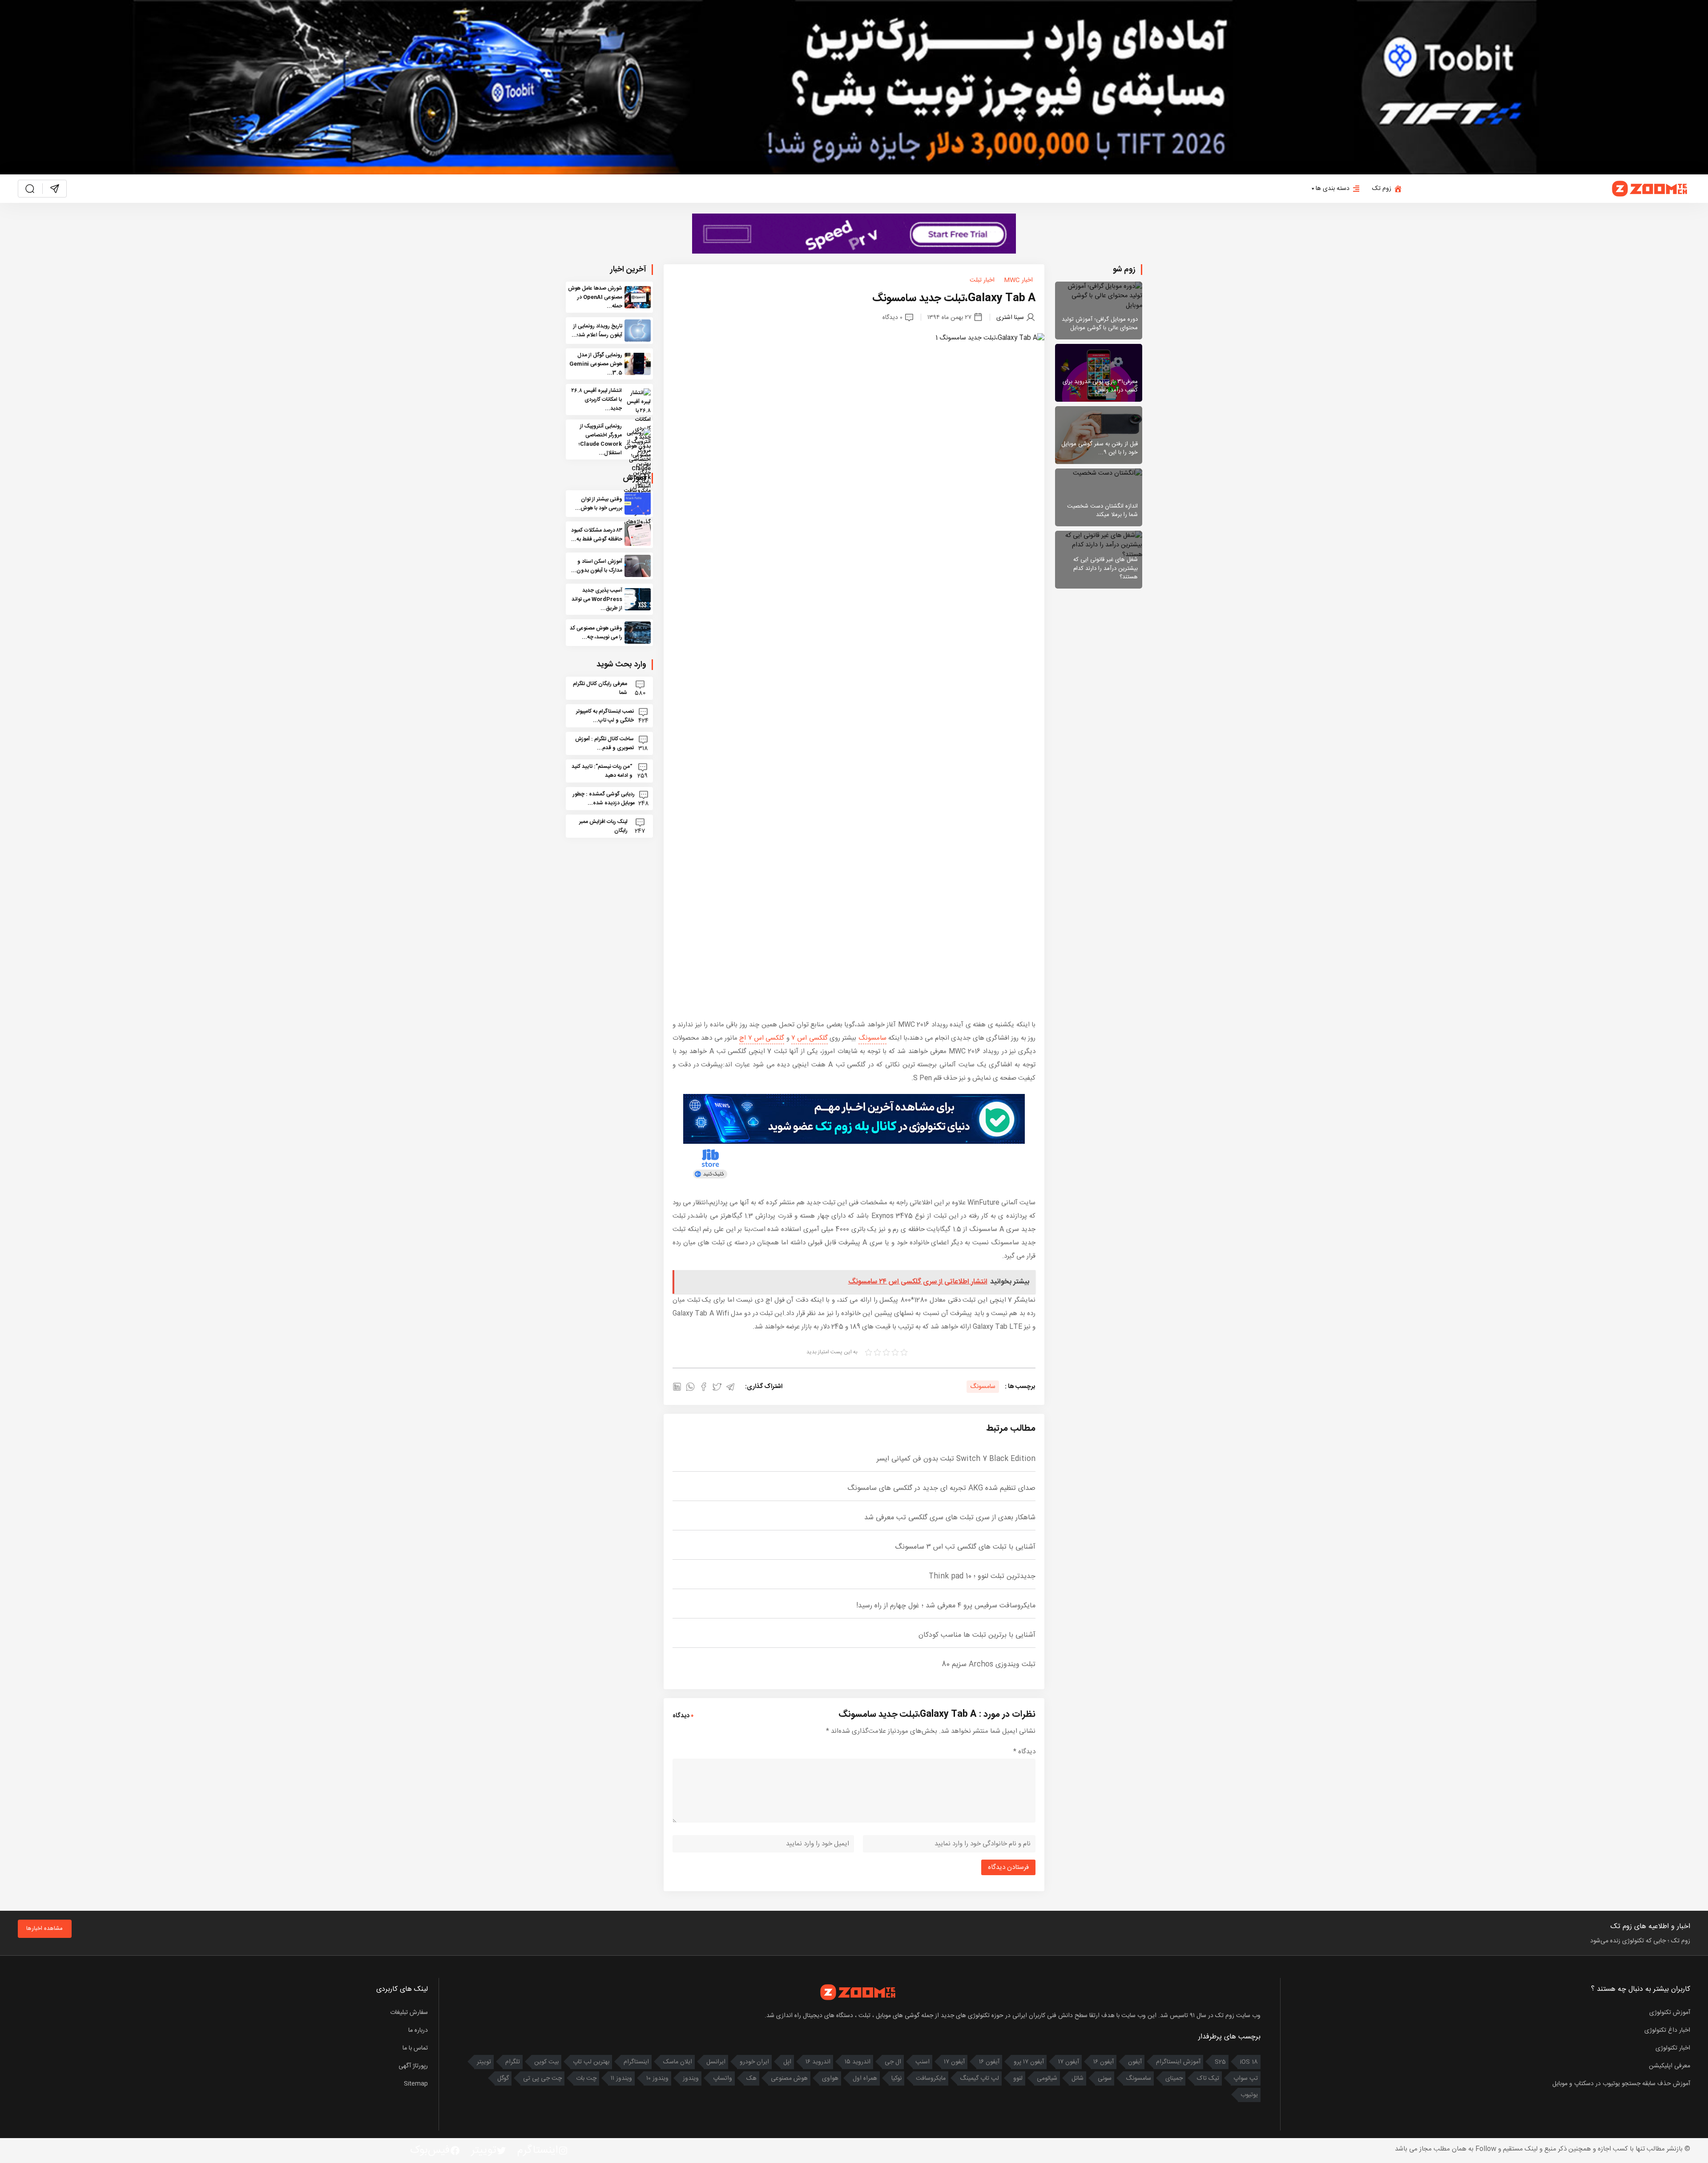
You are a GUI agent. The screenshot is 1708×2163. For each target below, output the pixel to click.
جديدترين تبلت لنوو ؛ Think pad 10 (982, 1576)
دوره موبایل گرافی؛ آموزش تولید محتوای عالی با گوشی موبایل (1100, 324)
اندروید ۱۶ (818, 2062)
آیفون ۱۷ (1069, 2062)
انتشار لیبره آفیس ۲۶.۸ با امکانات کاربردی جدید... (597, 400)
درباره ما (418, 2030)
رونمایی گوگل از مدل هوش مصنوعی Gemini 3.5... (596, 364)
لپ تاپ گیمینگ (979, 2078)
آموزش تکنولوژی (1670, 2013)
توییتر (484, 2062)
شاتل (1078, 2078)
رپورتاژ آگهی (413, 2066)
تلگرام (513, 2062)
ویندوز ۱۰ (657, 2078)
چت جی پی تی (542, 2078)
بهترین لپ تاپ (591, 2062)
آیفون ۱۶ (1104, 2062)
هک (751, 2078)
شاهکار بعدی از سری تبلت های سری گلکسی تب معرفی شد (950, 1518)
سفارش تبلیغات (409, 2013)
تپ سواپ (1246, 2078)
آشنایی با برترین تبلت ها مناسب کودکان (977, 1635)
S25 (1220, 2062)
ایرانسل (716, 2062)
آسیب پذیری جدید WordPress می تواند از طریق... (597, 599)
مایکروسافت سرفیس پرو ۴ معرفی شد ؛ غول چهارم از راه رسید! (946, 1606)
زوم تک (1382, 189)
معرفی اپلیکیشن (1670, 2066)
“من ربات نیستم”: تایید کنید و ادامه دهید (602, 771)
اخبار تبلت (982, 280)
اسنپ (922, 2062)
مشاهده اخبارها (44, 1929)
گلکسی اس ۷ (810, 1038)
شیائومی (1047, 2078)
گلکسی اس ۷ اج (762, 1038)
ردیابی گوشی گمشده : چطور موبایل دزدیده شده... (604, 799)
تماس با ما (415, 2048)
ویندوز (691, 2078)
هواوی (830, 2078)
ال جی (893, 2062)
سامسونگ (872, 1038)
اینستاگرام (636, 2062)
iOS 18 (1249, 2062)
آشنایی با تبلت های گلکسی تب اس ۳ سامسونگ (965, 1547)
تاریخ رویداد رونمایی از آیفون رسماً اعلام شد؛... (597, 331)
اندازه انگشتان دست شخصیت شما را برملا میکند (1102, 511)
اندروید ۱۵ (858, 2062)
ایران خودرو (754, 2062)
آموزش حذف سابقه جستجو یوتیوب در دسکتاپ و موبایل (1621, 2084)
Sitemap (416, 2084)
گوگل (503, 2078)
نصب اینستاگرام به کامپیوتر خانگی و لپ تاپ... (605, 716)
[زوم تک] (1650, 189)
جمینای (1174, 2078)
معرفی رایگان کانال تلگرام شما (600, 688)
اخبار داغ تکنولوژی (1667, 2030)
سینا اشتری (1010, 317)
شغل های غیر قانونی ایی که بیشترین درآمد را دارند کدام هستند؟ (1106, 568)
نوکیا (896, 2078)
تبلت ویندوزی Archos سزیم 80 (989, 1665)
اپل (787, 2062)
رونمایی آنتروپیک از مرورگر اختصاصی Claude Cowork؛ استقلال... (600, 440)
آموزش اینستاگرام (1178, 2062)
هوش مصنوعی (789, 2078)
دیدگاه (1024, 1752)
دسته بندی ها (1333, 189)
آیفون (1135, 2062)
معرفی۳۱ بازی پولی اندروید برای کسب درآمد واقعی (1100, 386)
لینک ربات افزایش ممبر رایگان (603, 826)
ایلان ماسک (678, 2062)
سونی (1105, 2078)
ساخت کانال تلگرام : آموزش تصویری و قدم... (604, 743)
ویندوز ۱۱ (621, 2078)
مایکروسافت (931, 2078)
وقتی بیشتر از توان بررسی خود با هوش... (599, 504)
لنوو (1018, 2078)
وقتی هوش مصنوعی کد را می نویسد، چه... (596, 633)
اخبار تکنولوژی (1673, 2048)
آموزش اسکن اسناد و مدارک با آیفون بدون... (597, 566)
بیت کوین (546, 2062)
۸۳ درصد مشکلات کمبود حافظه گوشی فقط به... (597, 535)
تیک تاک (1208, 2078)
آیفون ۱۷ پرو (1029, 2062)
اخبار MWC (1018, 280)
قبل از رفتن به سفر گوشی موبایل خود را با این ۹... (1100, 448)
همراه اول (865, 2078)
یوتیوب (1249, 2095)
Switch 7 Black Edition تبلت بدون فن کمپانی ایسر (956, 1459)
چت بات (586, 2078)
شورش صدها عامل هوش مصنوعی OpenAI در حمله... (595, 297)
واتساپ (723, 2078)
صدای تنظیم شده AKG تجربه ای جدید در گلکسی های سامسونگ (941, 1488)
